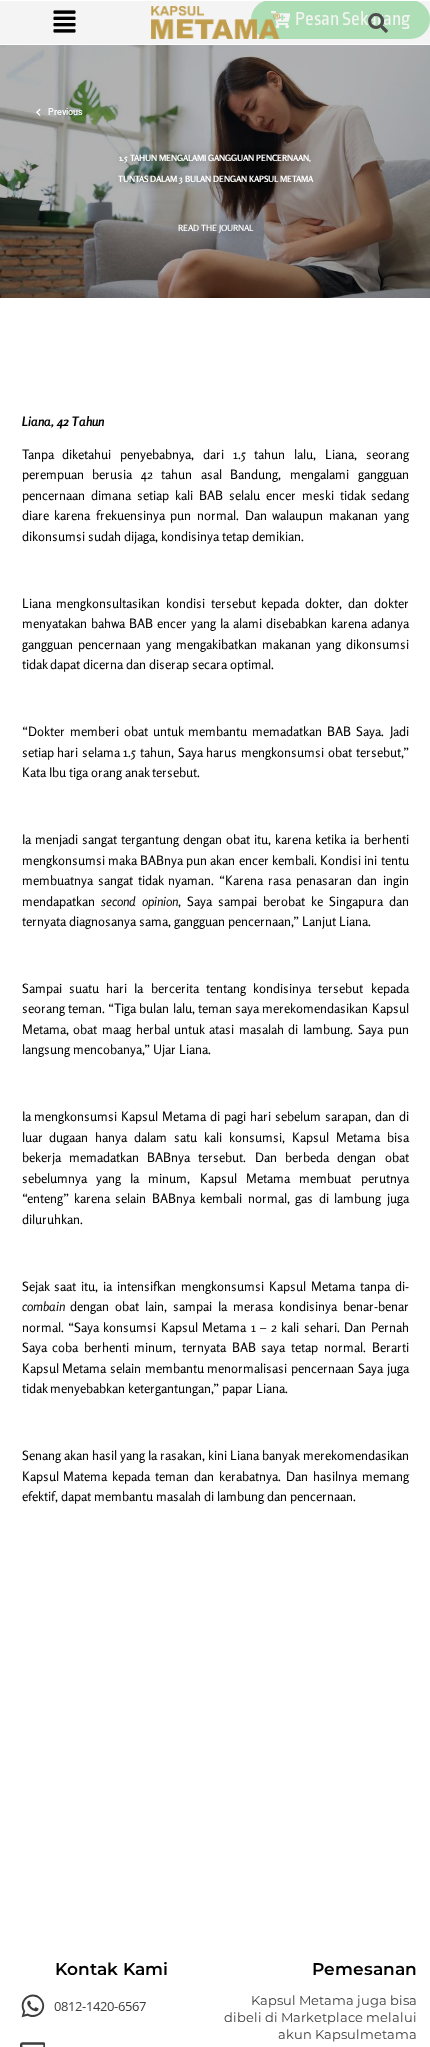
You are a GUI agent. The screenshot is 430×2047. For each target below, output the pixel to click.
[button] (64, 22)
